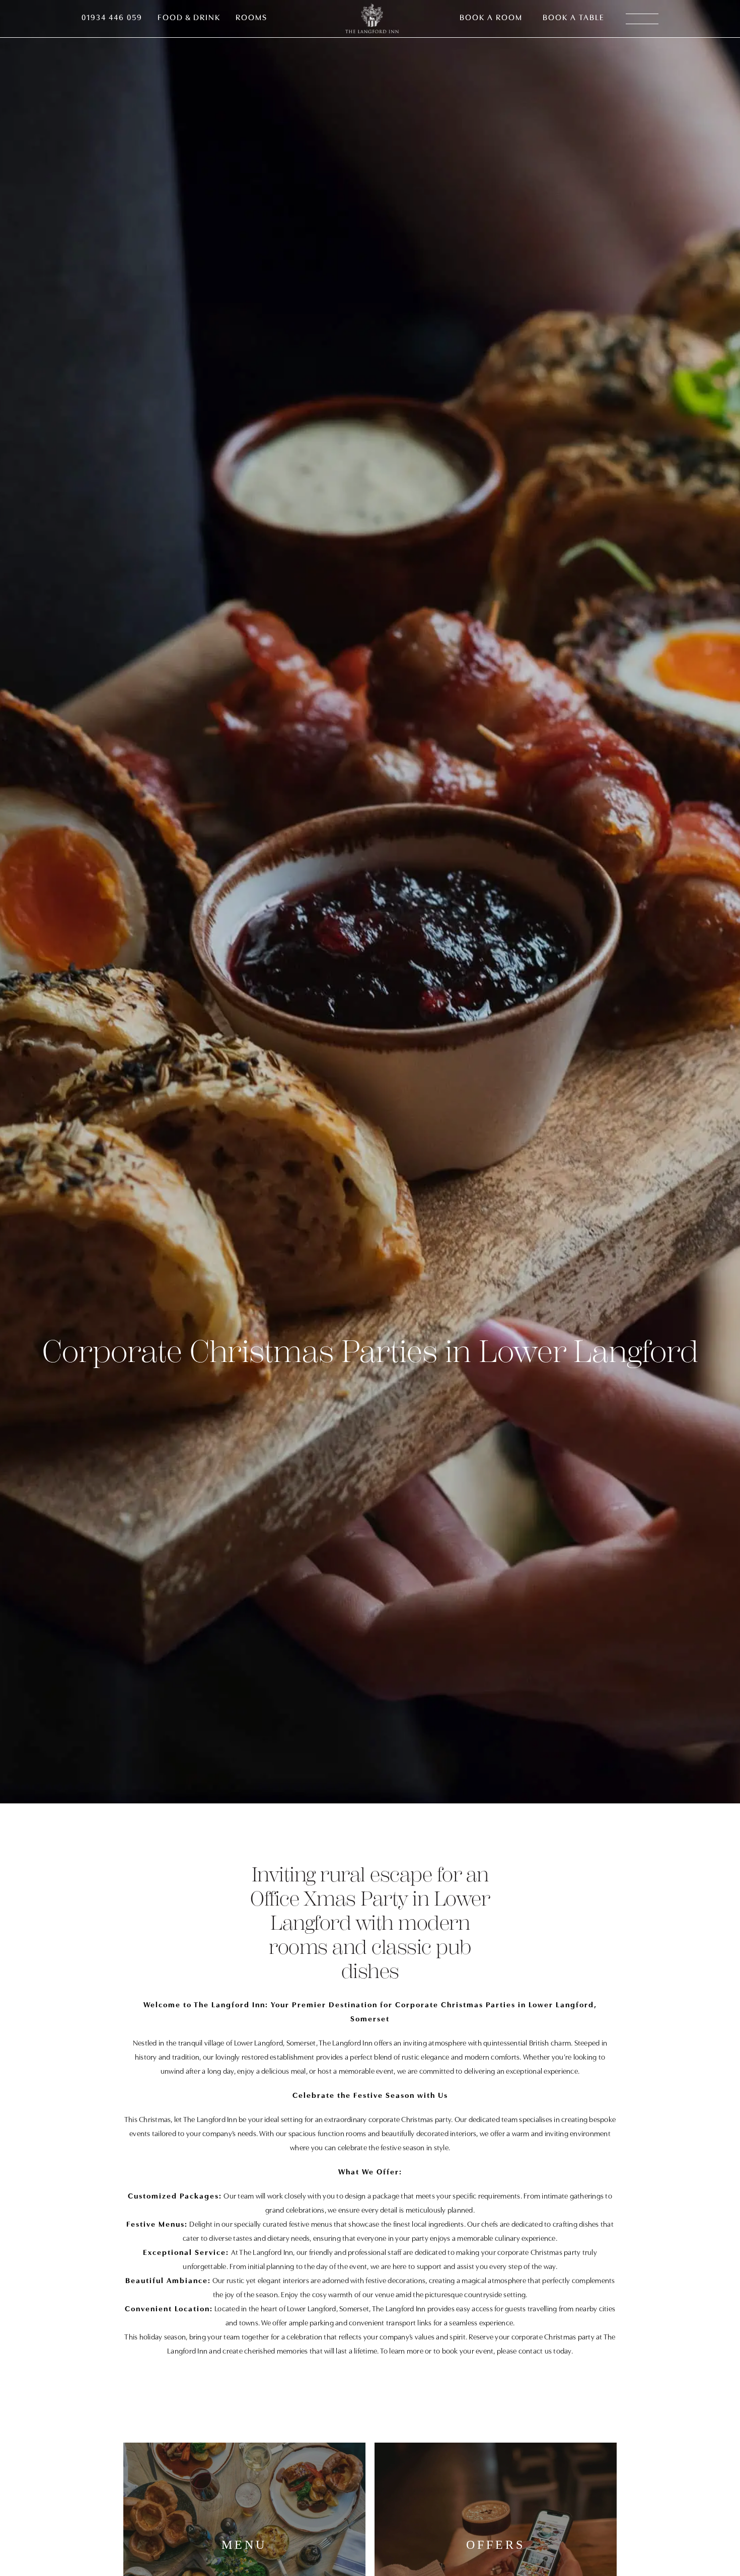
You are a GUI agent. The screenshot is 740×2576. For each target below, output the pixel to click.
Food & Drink (189, 18)
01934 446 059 (112, 18)
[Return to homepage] (372, 19)
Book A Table (574, 18)
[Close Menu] (723, 17)
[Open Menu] (642, 19)
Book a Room (491, 18)
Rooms (251, 18)
